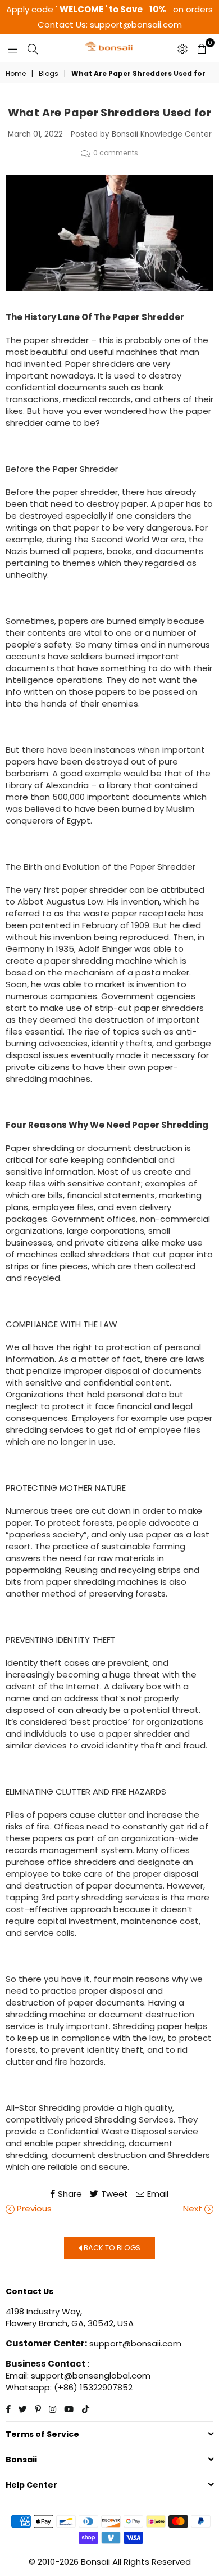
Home (16, 74)
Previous (33, 2208)
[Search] (33, 48)
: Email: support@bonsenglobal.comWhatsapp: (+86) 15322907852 (78, 2375)
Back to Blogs (111, 2247)
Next (194, 2208)
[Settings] (182, 48)
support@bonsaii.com (134, 2343)
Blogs (49, 74)
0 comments (116, 153)
